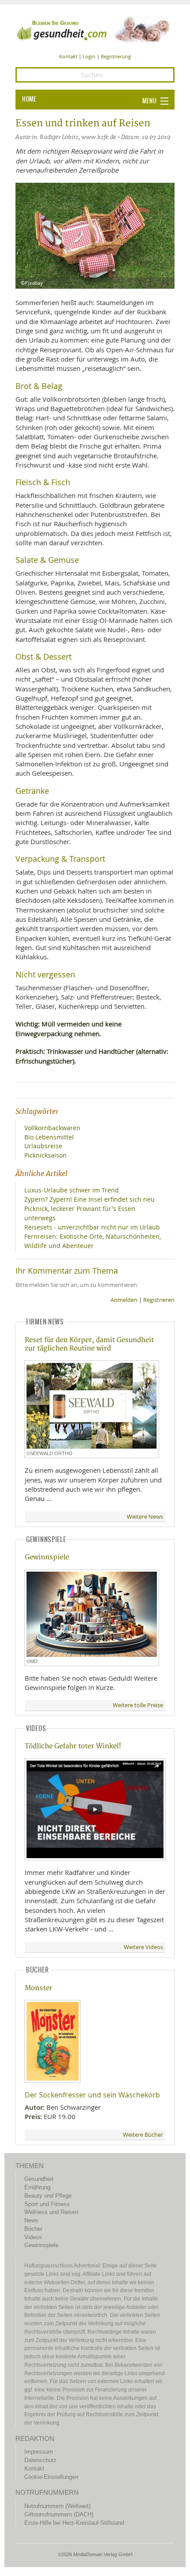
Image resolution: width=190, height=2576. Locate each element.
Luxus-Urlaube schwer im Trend (72, 1190)
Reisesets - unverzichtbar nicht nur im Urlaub (92, 1227)
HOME (29, 99)
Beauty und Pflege (48, 2196)
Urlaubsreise (43, 1146)
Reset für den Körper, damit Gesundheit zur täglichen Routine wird (89, 1344)
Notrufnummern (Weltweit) (57, 2506)
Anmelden (124, 1300)
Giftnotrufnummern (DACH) (59, 2514)
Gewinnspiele (47, 1557)
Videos (33, 2237)
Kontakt (68, 56)
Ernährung (37, 2187)
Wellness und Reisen (51, 2212)
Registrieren (159, 1300)
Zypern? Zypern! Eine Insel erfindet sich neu (89, 1199)
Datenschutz (40, 2460)
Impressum (39, 2452)
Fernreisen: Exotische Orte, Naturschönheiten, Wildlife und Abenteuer (93, 1241)
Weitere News (145, 1517)
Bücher (33, 2229)
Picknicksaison (46, 1155)
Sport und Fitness (47, 2204)
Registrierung (116, 56)
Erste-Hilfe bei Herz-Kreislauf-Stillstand (74, 2523)
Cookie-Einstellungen (51, 2477)
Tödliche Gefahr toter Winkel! (73, 1746)
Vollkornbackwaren (52, 1128)
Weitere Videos (143, 1947)
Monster (38, 1988)
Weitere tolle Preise (138, 1705)
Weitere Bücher (143, 2135)
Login (89, 56)
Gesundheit (39, 2179)
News (31, 2220)
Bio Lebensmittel (49, 1137)
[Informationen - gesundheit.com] (95, 29)
